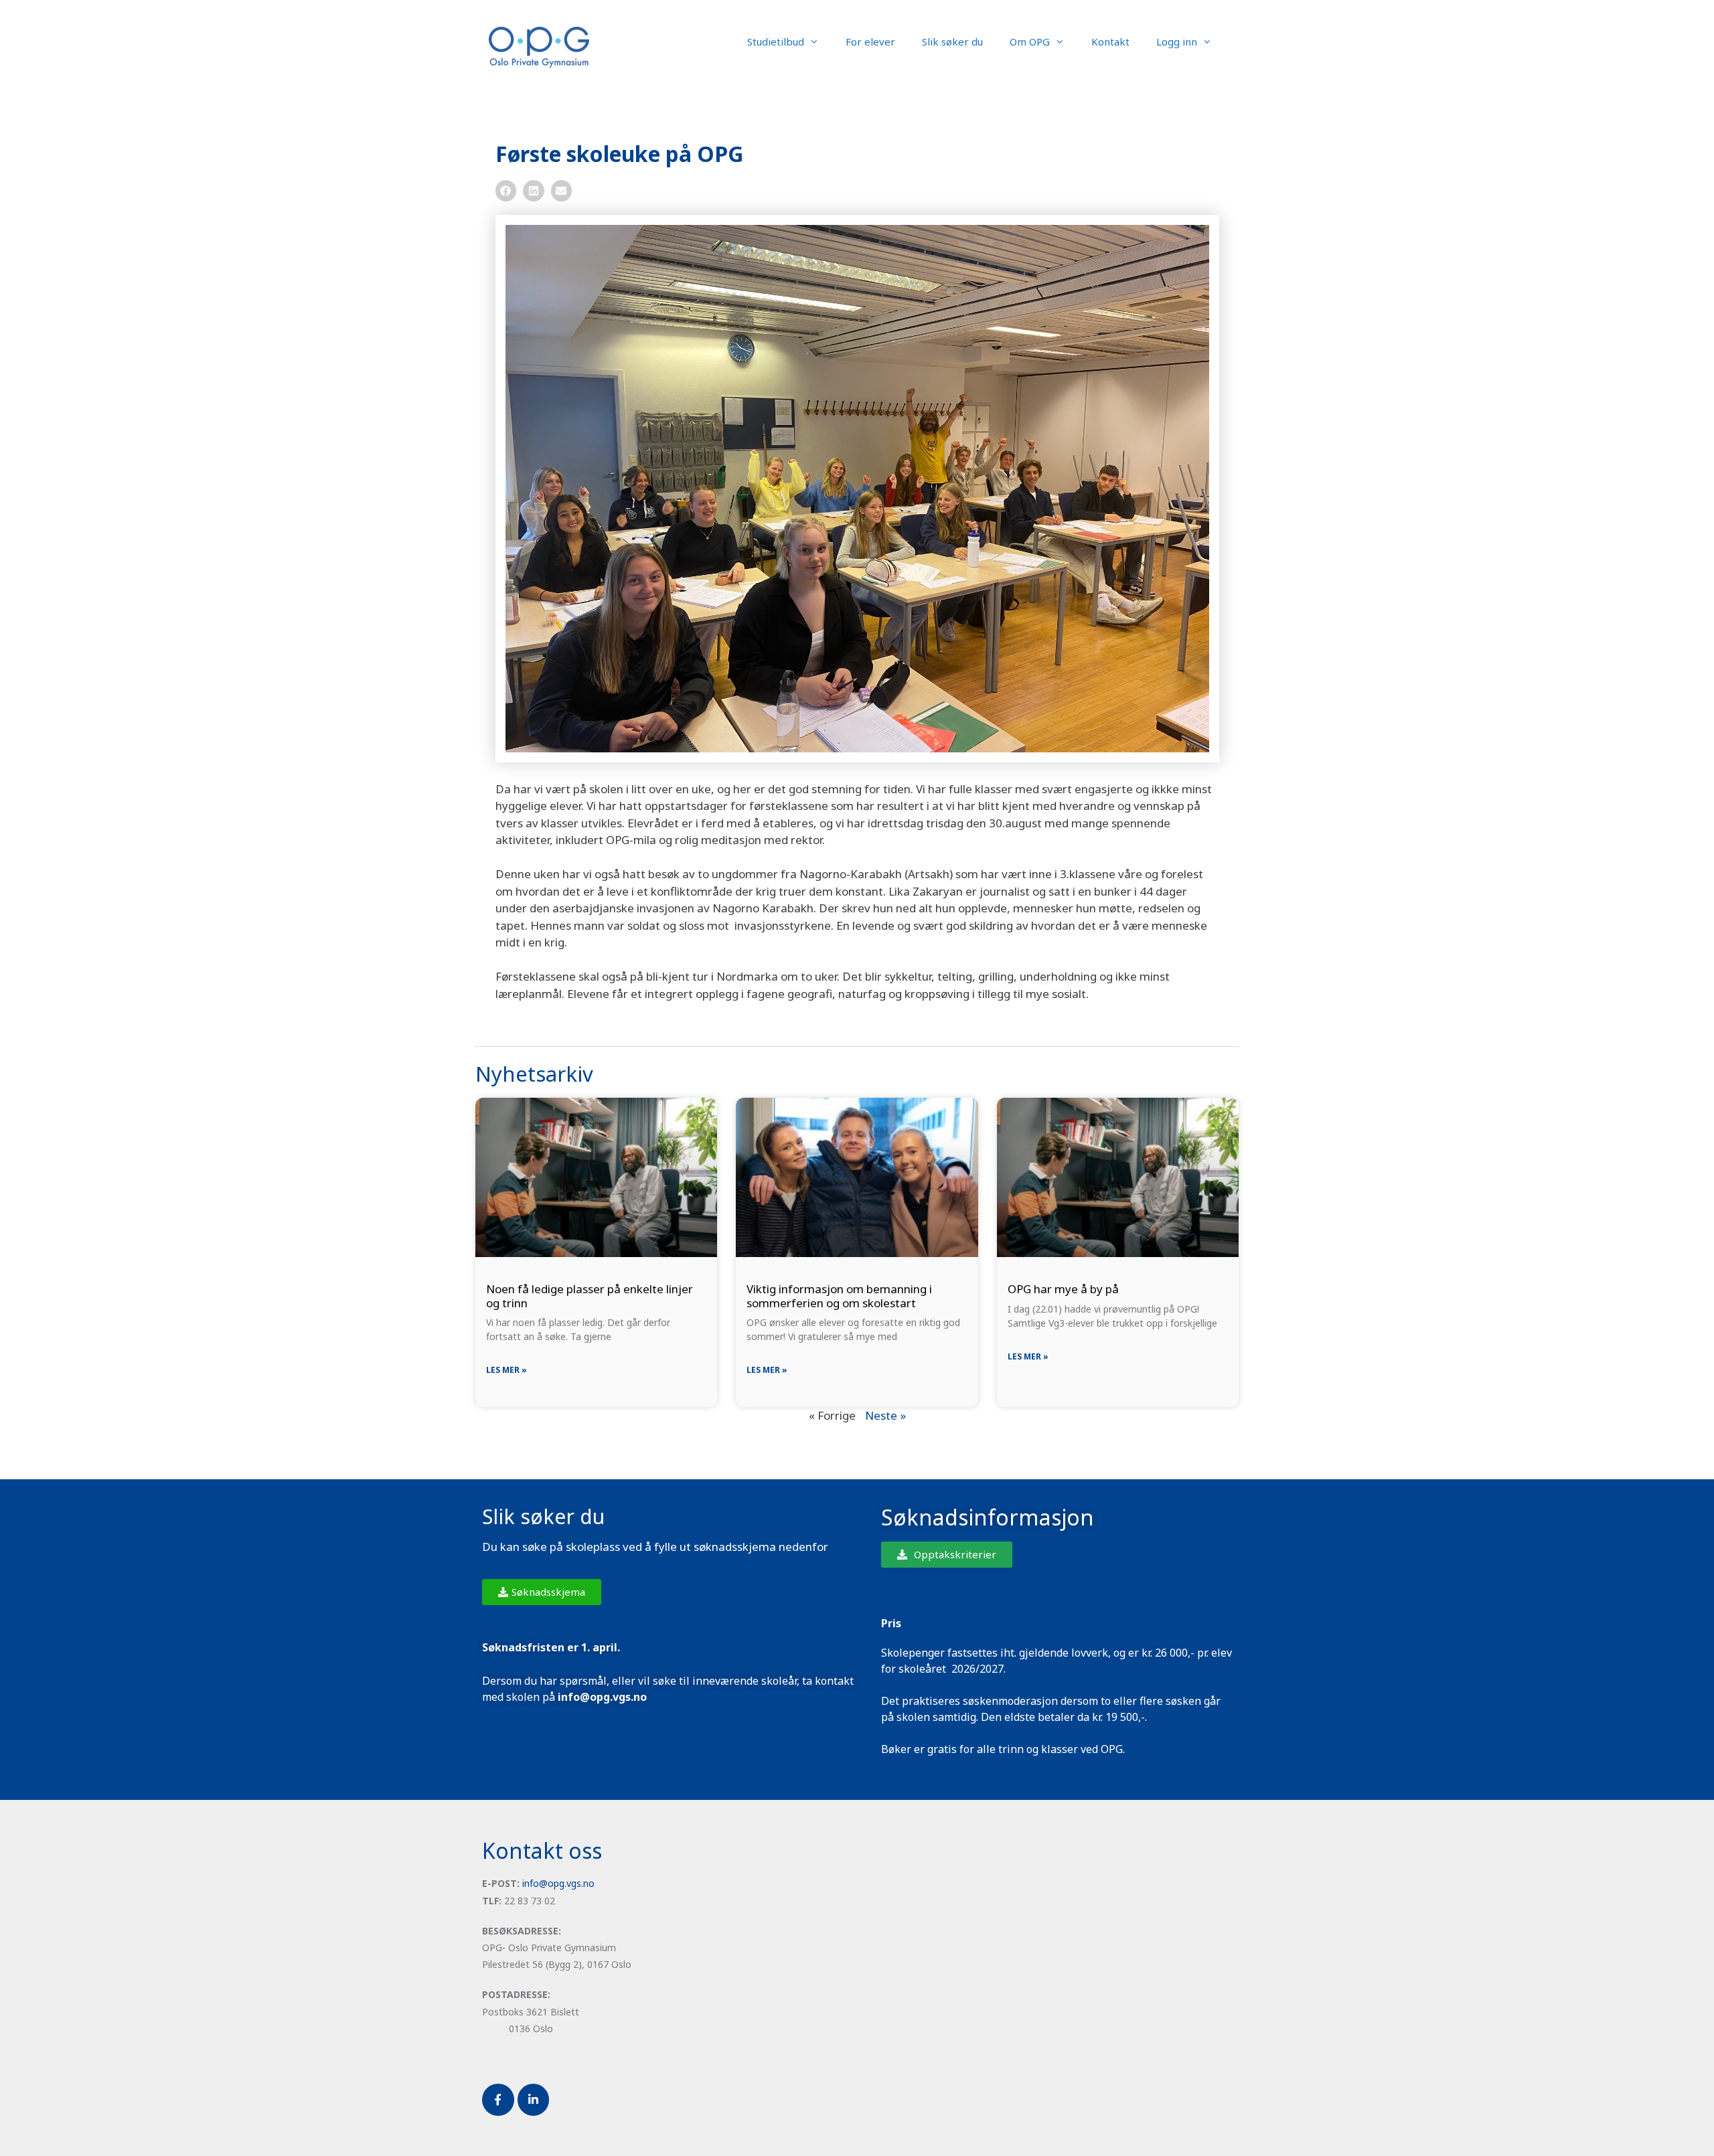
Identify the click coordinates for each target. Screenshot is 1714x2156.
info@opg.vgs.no (558, 1883)
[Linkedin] (534, 2100)
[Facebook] (498, 2100)
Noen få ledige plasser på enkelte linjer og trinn (590, 1296)
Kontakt (1110, 42)
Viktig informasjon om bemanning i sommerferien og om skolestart (839, 1296)
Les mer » (507, 1370)
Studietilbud (776, 42)
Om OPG (1030, 42)
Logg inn (1177, 42)
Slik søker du (952, 42)
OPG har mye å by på (1063, 1289)
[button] (506, 191)
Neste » (885, 1415)
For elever (870, 42)
